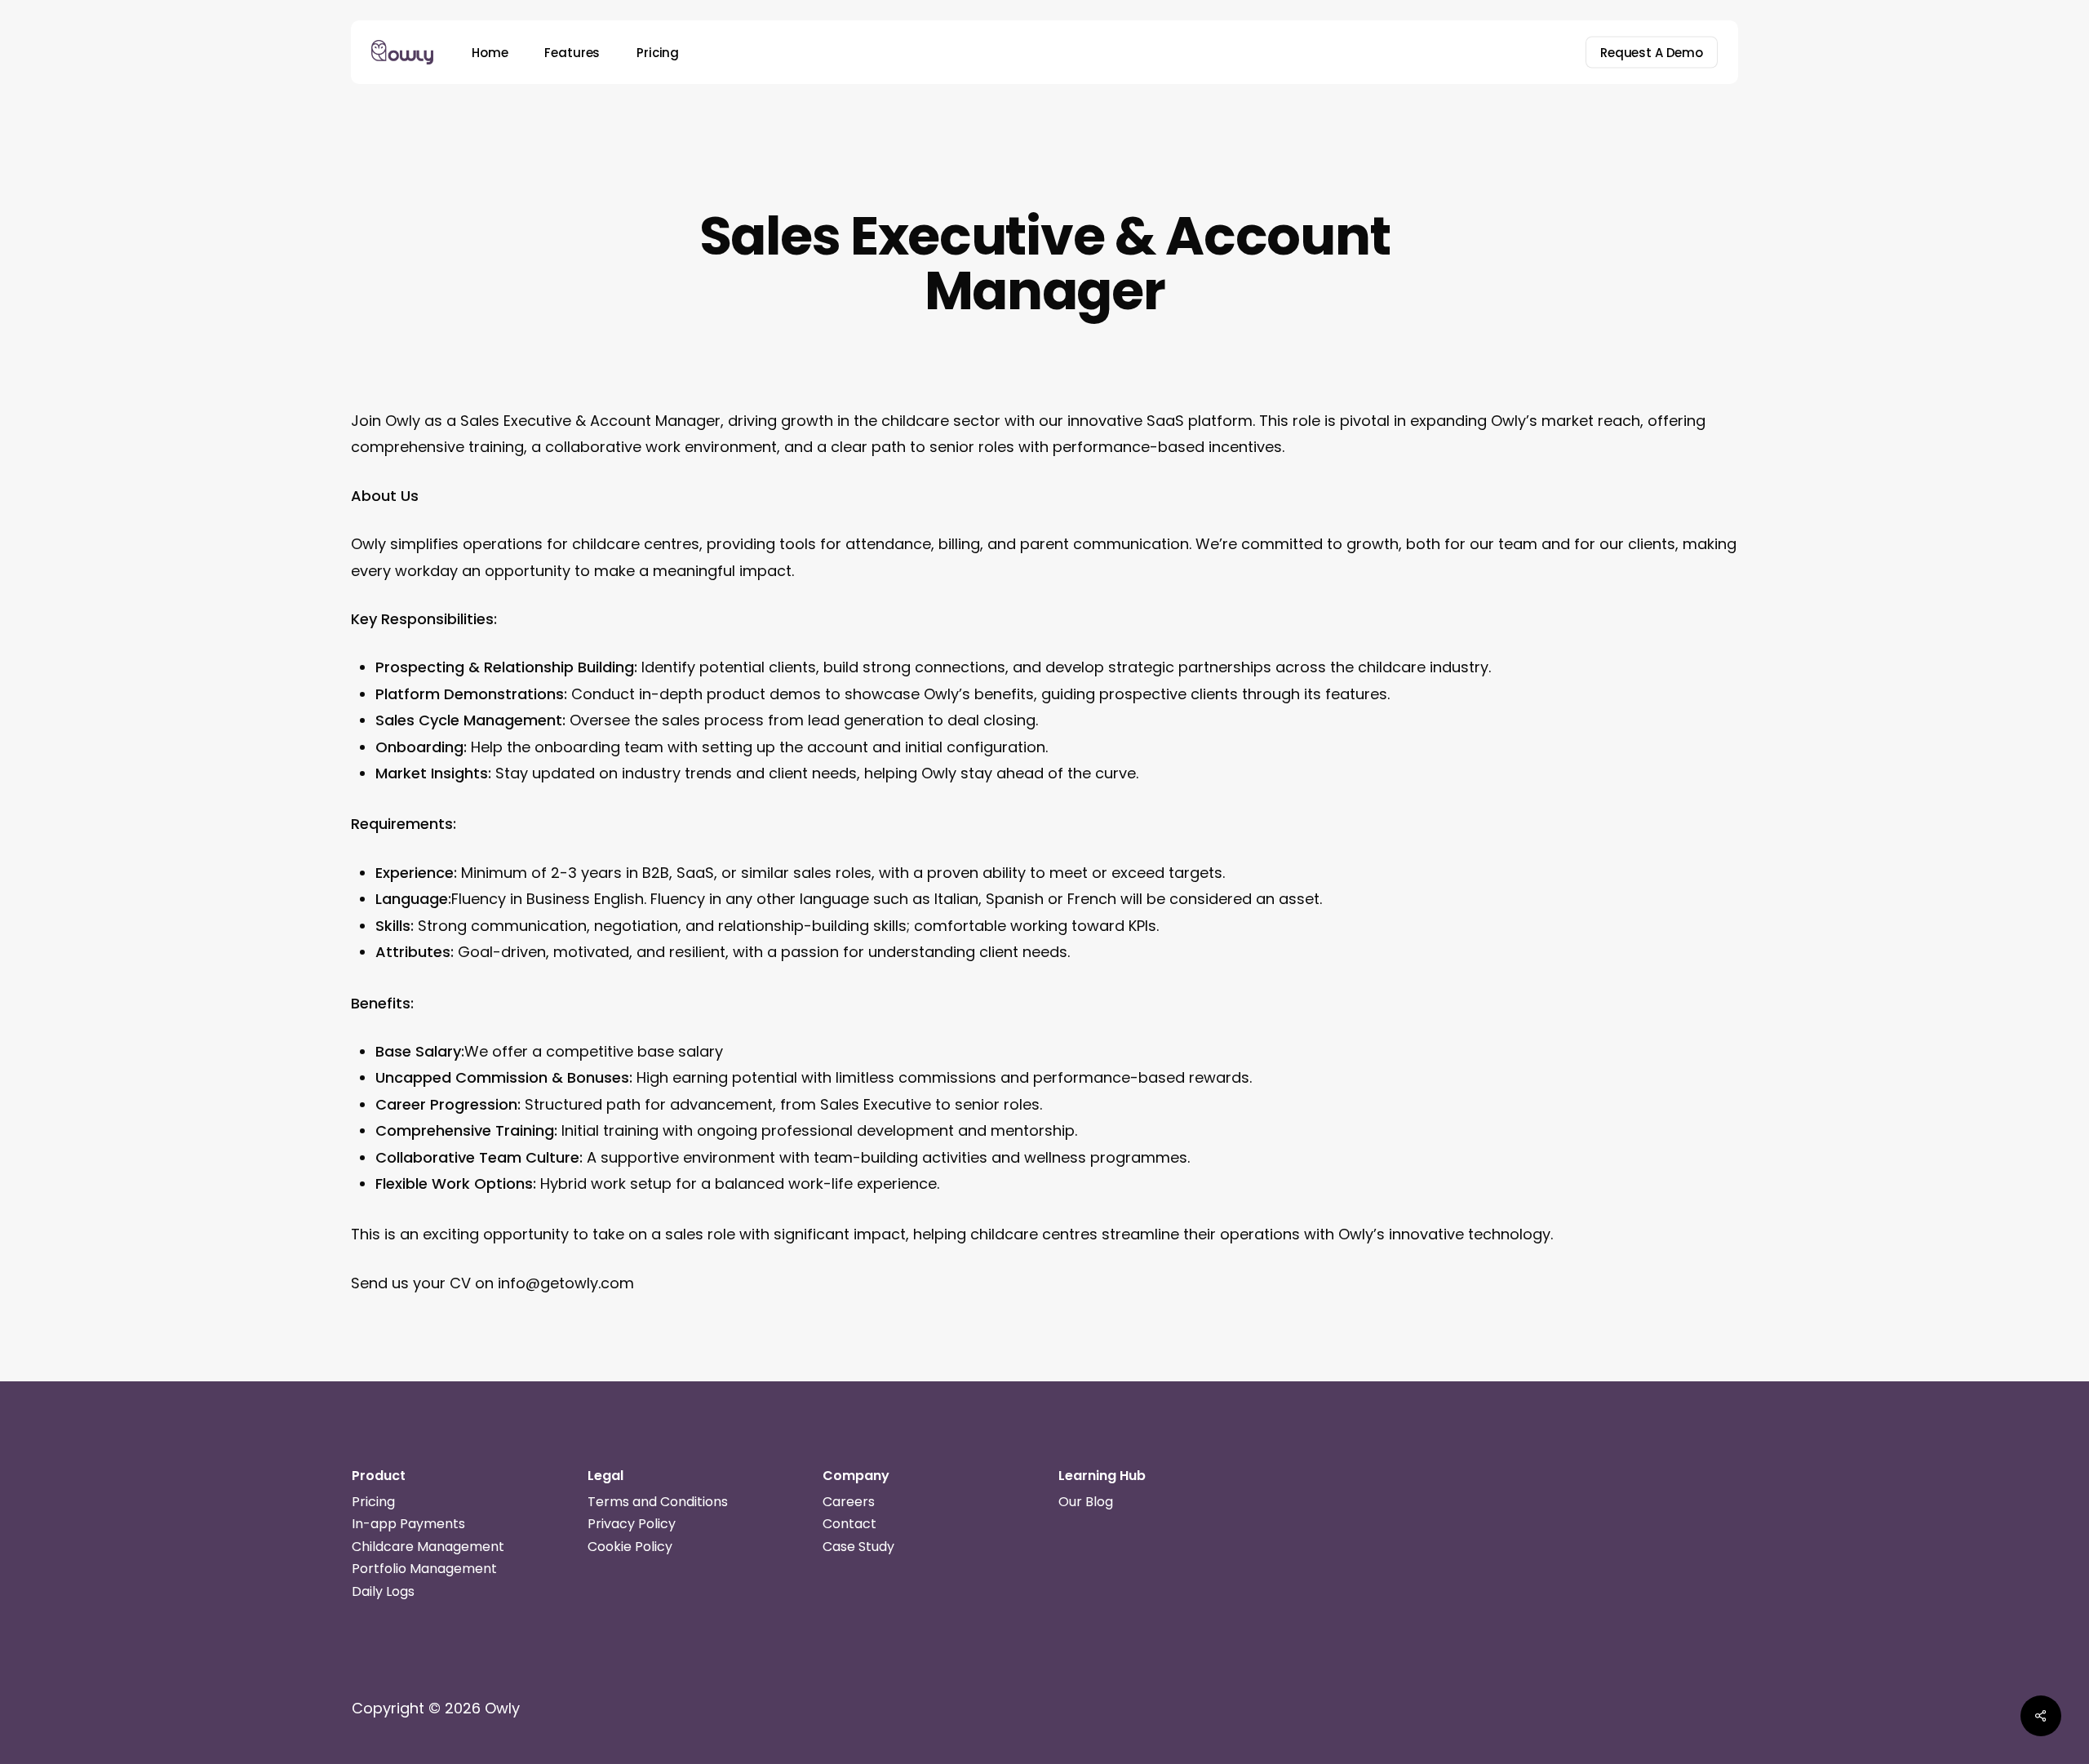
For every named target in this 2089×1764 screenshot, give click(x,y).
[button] (373, 1502)
